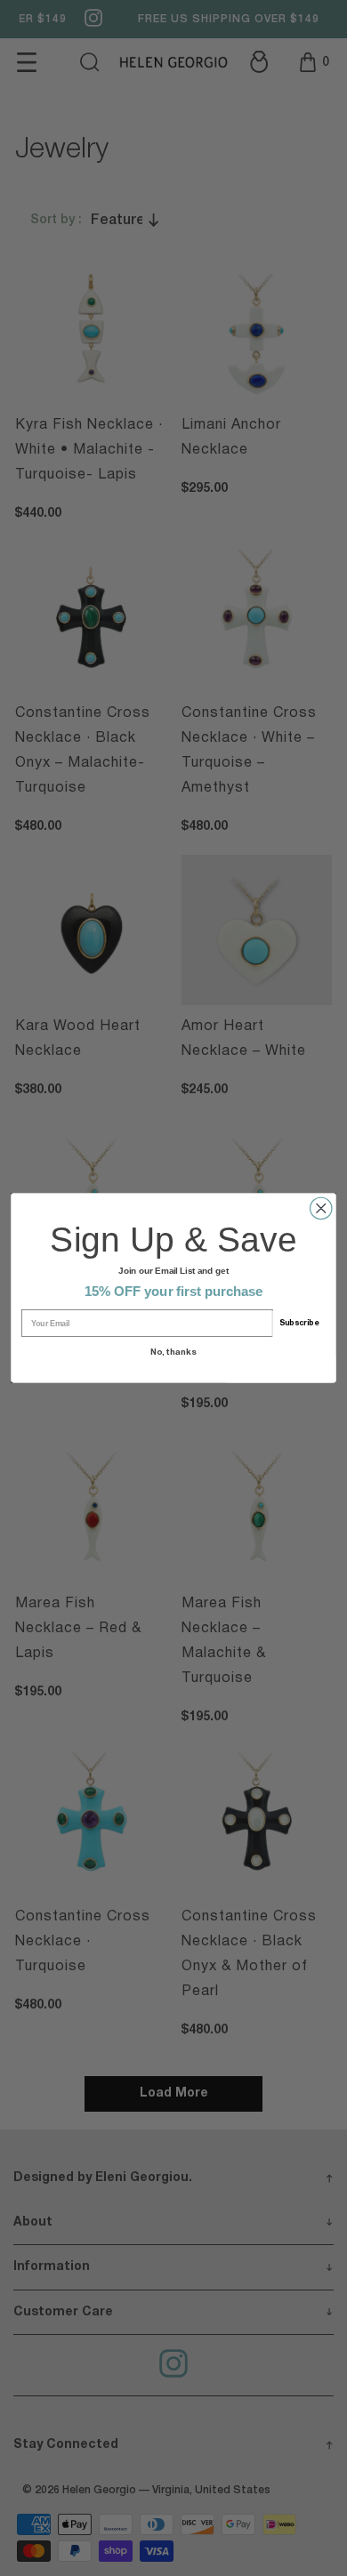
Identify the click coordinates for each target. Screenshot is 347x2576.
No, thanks (173, 1352)
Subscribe (299, 1324)
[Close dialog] (321, 1208)
